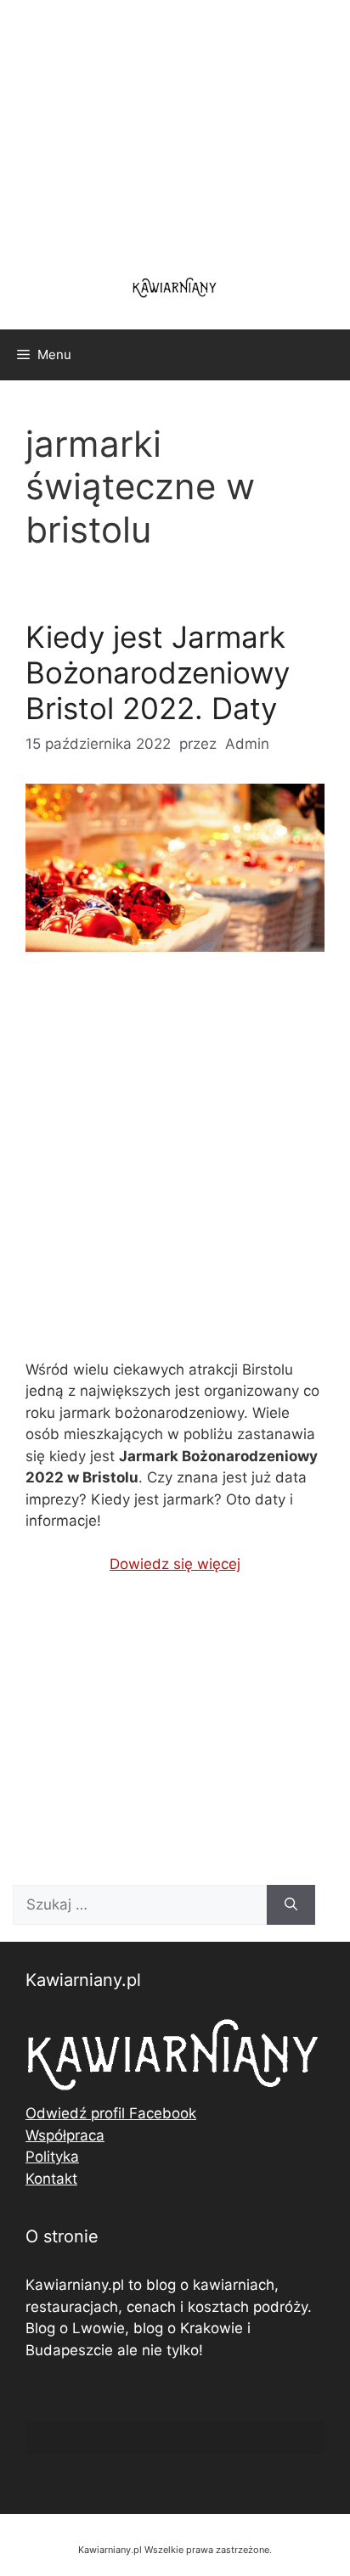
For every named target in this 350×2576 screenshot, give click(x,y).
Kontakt (51, 2179)
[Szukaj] (291, 1905)
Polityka (52, 2157)
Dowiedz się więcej (175, 1564)
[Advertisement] (175, 1170)
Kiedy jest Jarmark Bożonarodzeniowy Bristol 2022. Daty (158, 672)
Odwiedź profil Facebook (111, 2113)
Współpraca (65, 2135)
